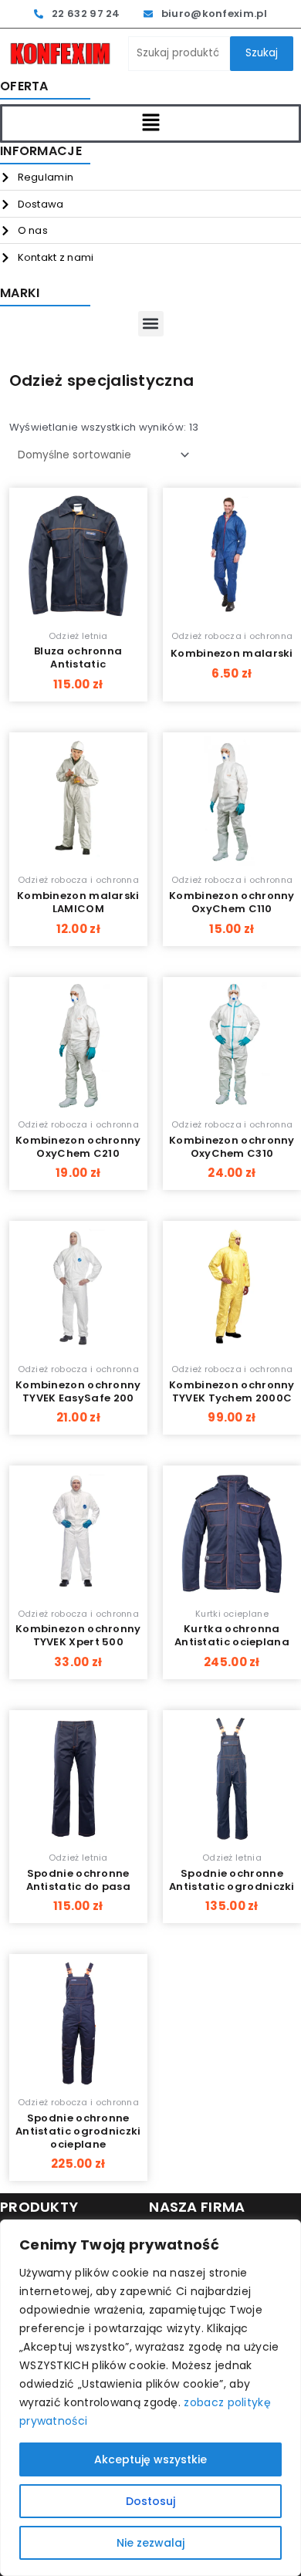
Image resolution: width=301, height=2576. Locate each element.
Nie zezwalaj (150, 2543)
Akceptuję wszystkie (150, 2459)
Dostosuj (150, 2501)
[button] (150, 123)
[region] (150, 2398)
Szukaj (262, 53)
